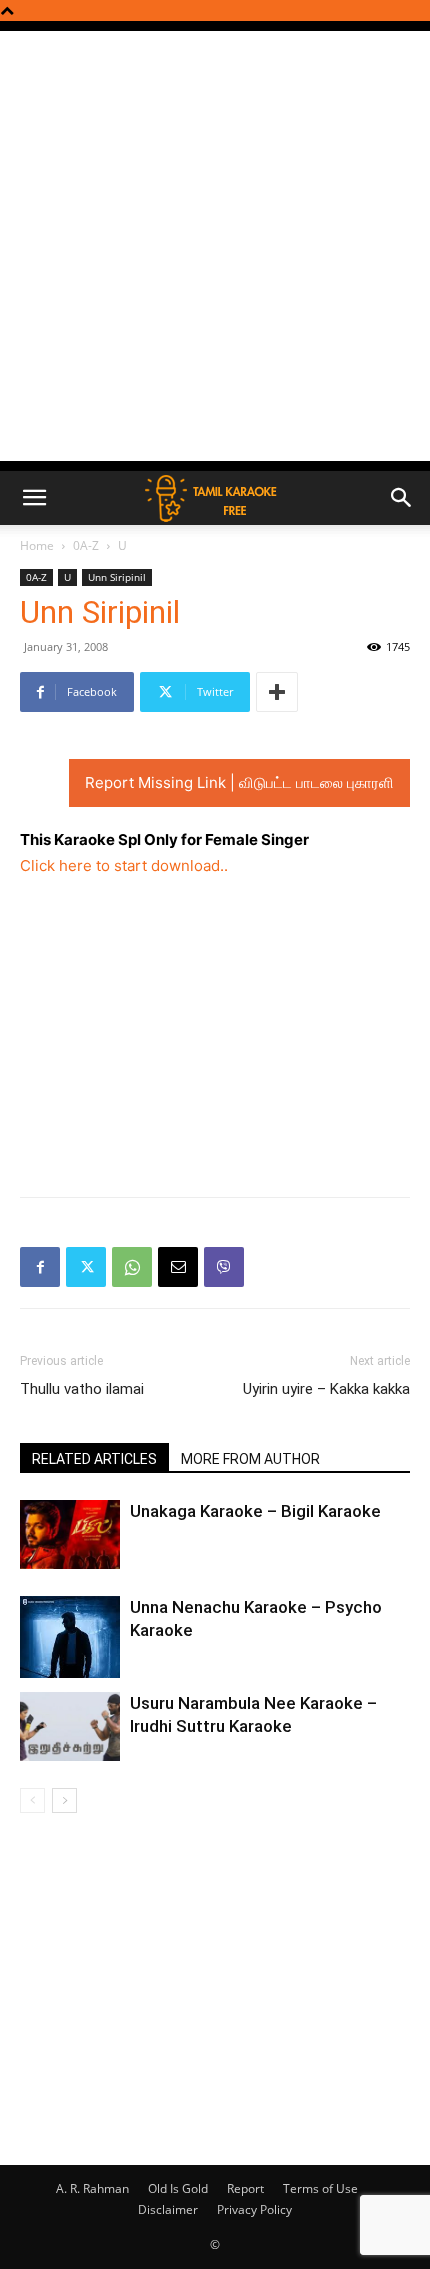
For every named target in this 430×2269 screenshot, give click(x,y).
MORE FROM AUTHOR (250, 1459)
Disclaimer (168, 2209)
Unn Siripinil (117, 577)
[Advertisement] (215, 246)
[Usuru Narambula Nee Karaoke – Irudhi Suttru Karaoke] (70, 1726)
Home (37, 545)
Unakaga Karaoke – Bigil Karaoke (255, 1511)
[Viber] (224, 1267)
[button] (34, 498)
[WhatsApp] (132, 1267)
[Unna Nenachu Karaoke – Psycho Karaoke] (70, 1637)
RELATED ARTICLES (94, 1459)
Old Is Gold (178, 2188)
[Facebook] (40, 1267)
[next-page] (64, 1800)
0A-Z (86, 545)
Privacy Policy (254, 2209)
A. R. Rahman (92, 2188)
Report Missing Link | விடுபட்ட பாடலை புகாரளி (239, 782)
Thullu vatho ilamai (82, 1389)
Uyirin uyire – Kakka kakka (326, 1389)
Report (245, 2188)
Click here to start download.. (124, 865)
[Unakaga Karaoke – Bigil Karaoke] (70, 1534)
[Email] (178, 1267)
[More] (277, 692)
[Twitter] (86, 1267)
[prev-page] (32, 1800)
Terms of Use (320, 2188)
